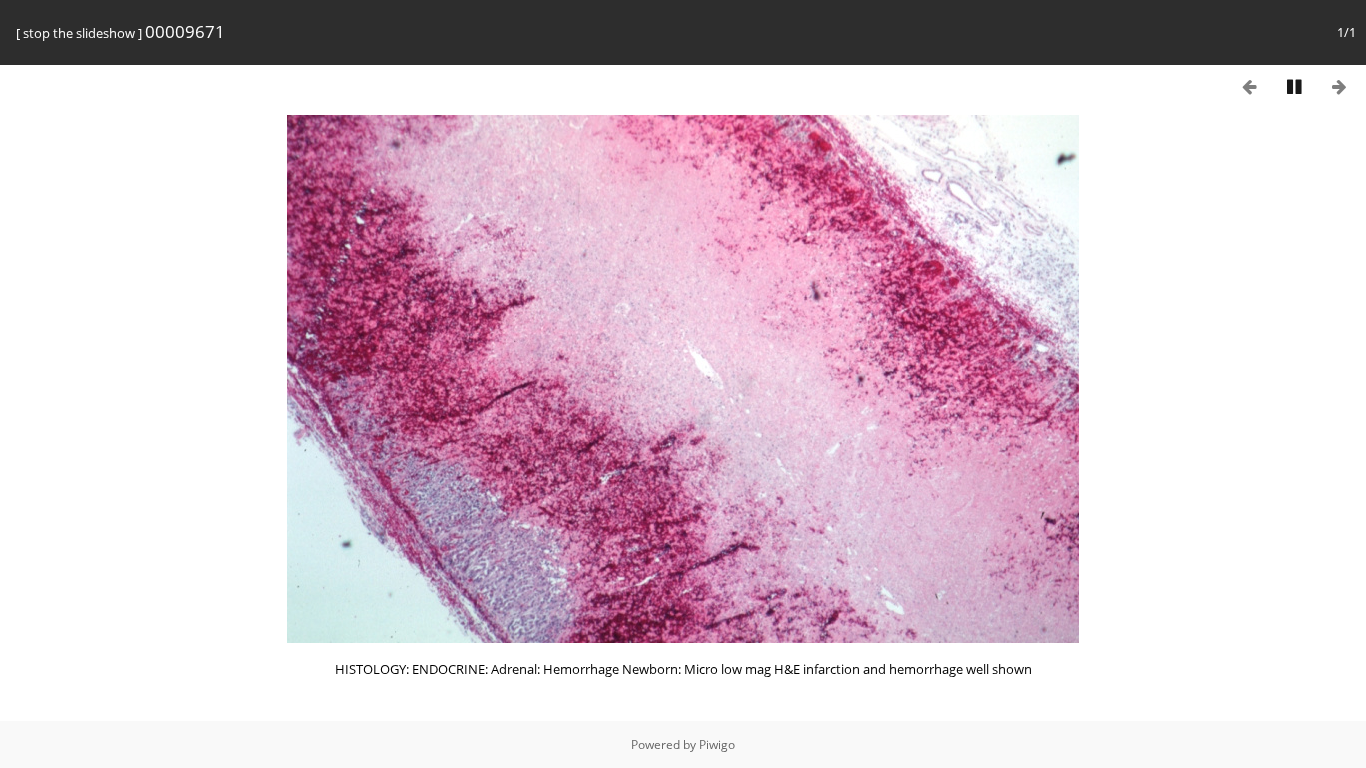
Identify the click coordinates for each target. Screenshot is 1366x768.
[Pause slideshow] (1294, 86)
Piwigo (717, 744)
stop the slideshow (79, 33)
